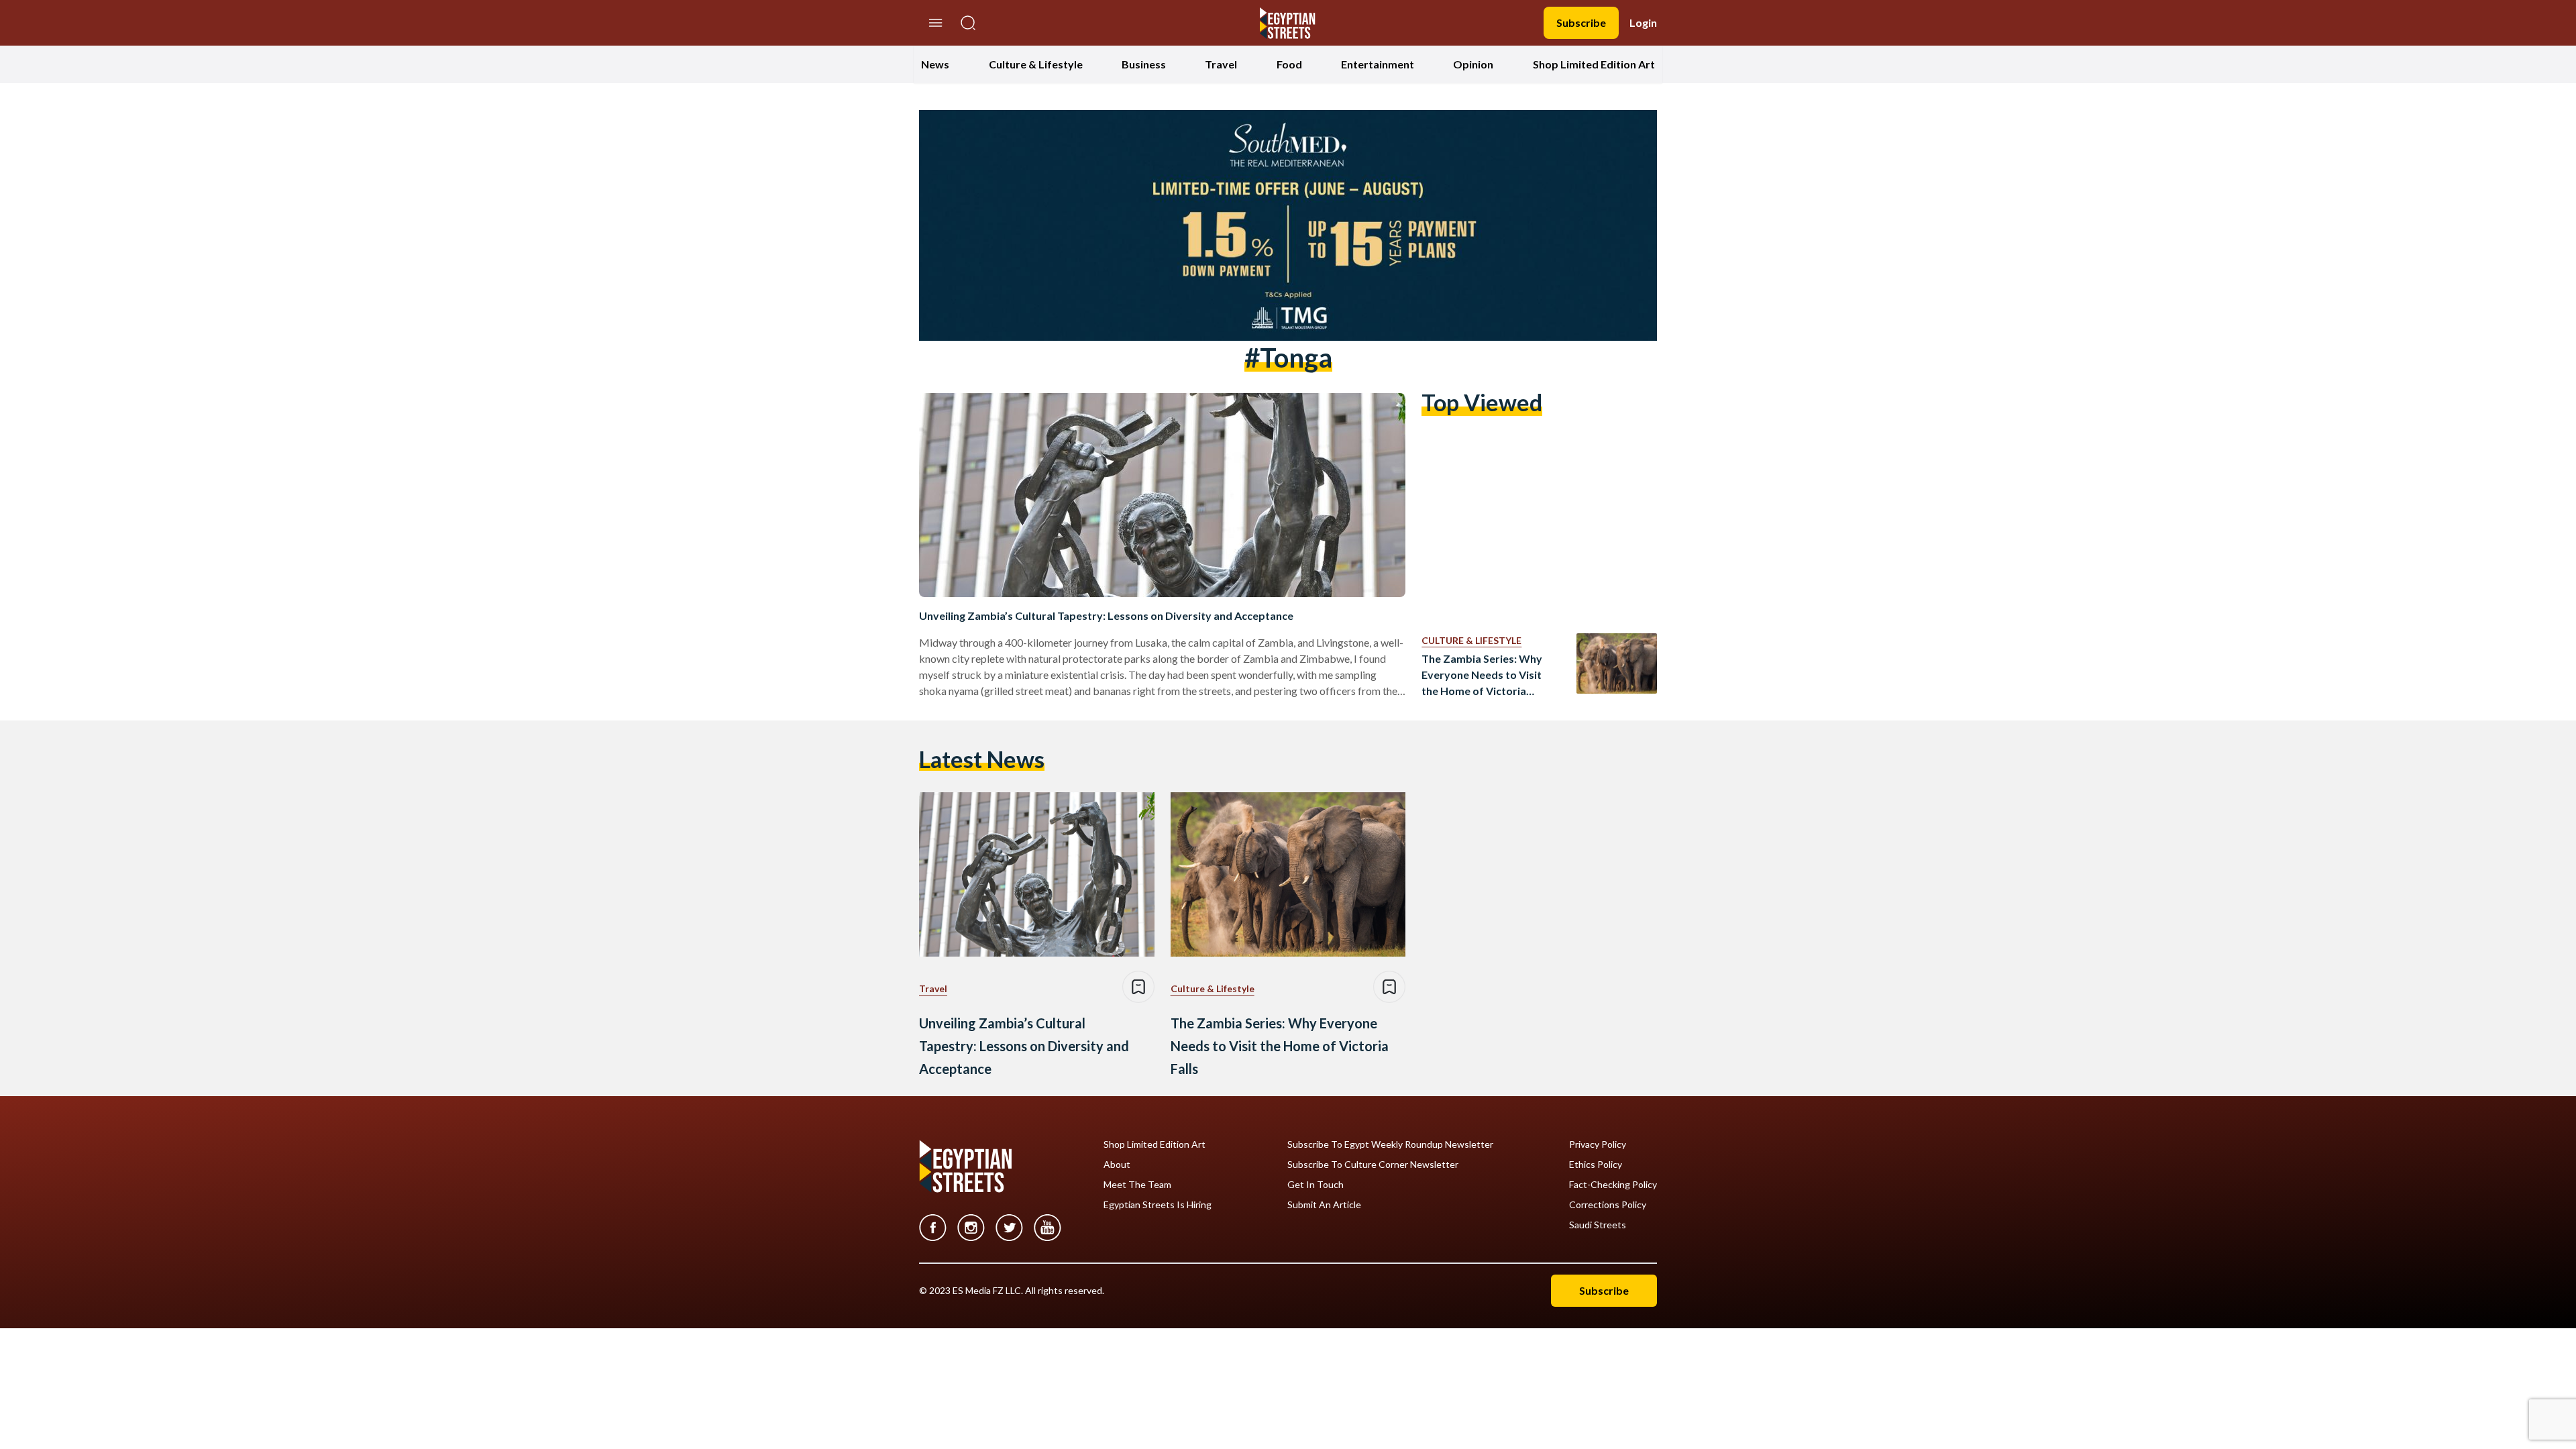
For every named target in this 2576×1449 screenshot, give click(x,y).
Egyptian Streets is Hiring (1158, 1205)
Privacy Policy (1598, 1144)
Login (1643, 22)
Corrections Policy (1608, 1205)
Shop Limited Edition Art (1594, 64)
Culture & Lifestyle (1036, 64)
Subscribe (1581, 22)
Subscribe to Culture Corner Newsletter (1373, 1165)
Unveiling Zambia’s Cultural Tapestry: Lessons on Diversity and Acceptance (1106, 615)
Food (1289, 64)
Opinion (1473, 64)
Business (1144, 64)
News (935, 64)
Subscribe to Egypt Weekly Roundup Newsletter (1390, 1144)
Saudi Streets (1598, 1225)
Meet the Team (1137, 1185)
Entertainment (1378, 64)
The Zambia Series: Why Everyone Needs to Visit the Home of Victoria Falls (1482, 676)
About (1117, 1165)
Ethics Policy (1596, 1165)
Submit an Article (1324, 1205)
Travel (1221, 64)
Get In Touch (1316, 1185)
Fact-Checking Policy (1613, 1185)
